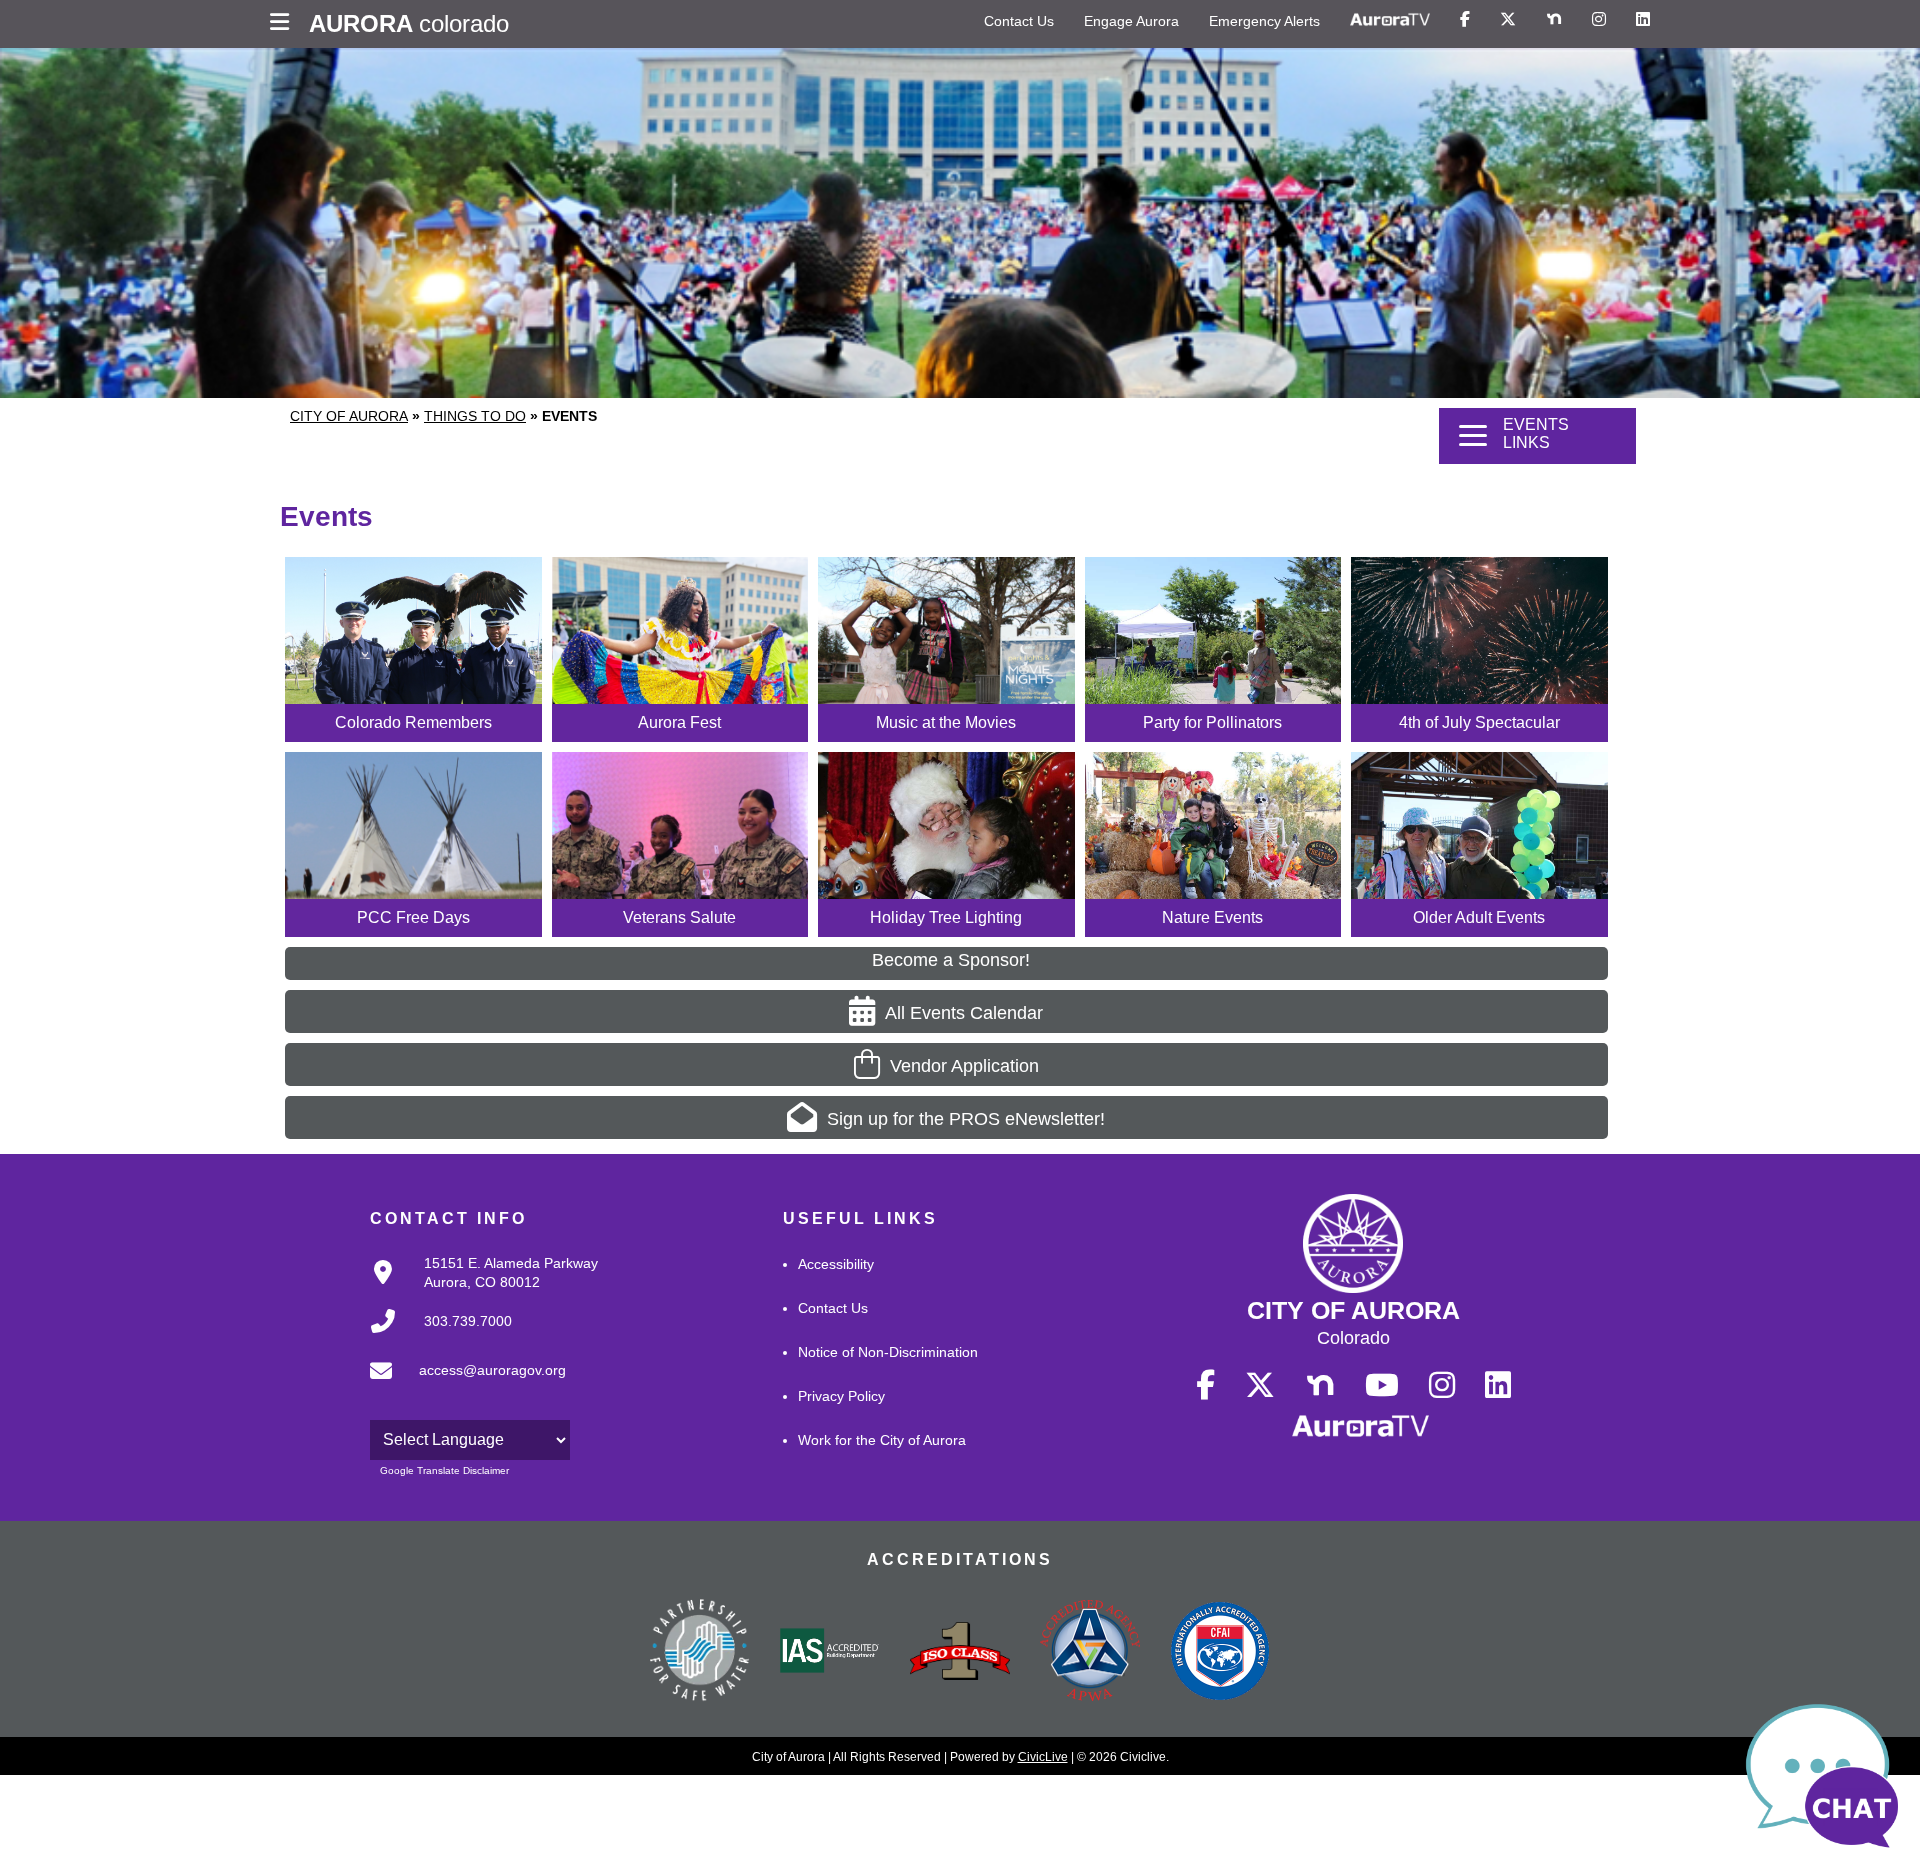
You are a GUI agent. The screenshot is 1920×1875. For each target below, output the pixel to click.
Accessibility (836, 1264)
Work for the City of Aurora (882, 1440)
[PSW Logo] (700, 1653)
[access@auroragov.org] (462, 1387)
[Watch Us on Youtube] (1382, 1386)
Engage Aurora (1131, 21)
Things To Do (475, 416)
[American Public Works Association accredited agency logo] (1090, 1653)
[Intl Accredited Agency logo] (1220, 1653)
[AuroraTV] (1390, 20)
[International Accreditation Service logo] (830, 1652)
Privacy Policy (841, 1396)
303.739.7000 (468, 1321)
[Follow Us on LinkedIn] (1643, 20)
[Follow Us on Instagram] (1599, 20)
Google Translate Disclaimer (444, 1470)
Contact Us (1019, 21)
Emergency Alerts (1264, 21)
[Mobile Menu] (284, 24)
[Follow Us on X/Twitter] (1508, 20)
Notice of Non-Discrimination (888, 1352)
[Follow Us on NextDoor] (1554, 20)
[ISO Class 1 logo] (960, 1653)
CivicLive (1043, 1757)
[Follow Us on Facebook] (1465, 20)
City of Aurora (349, 416)
